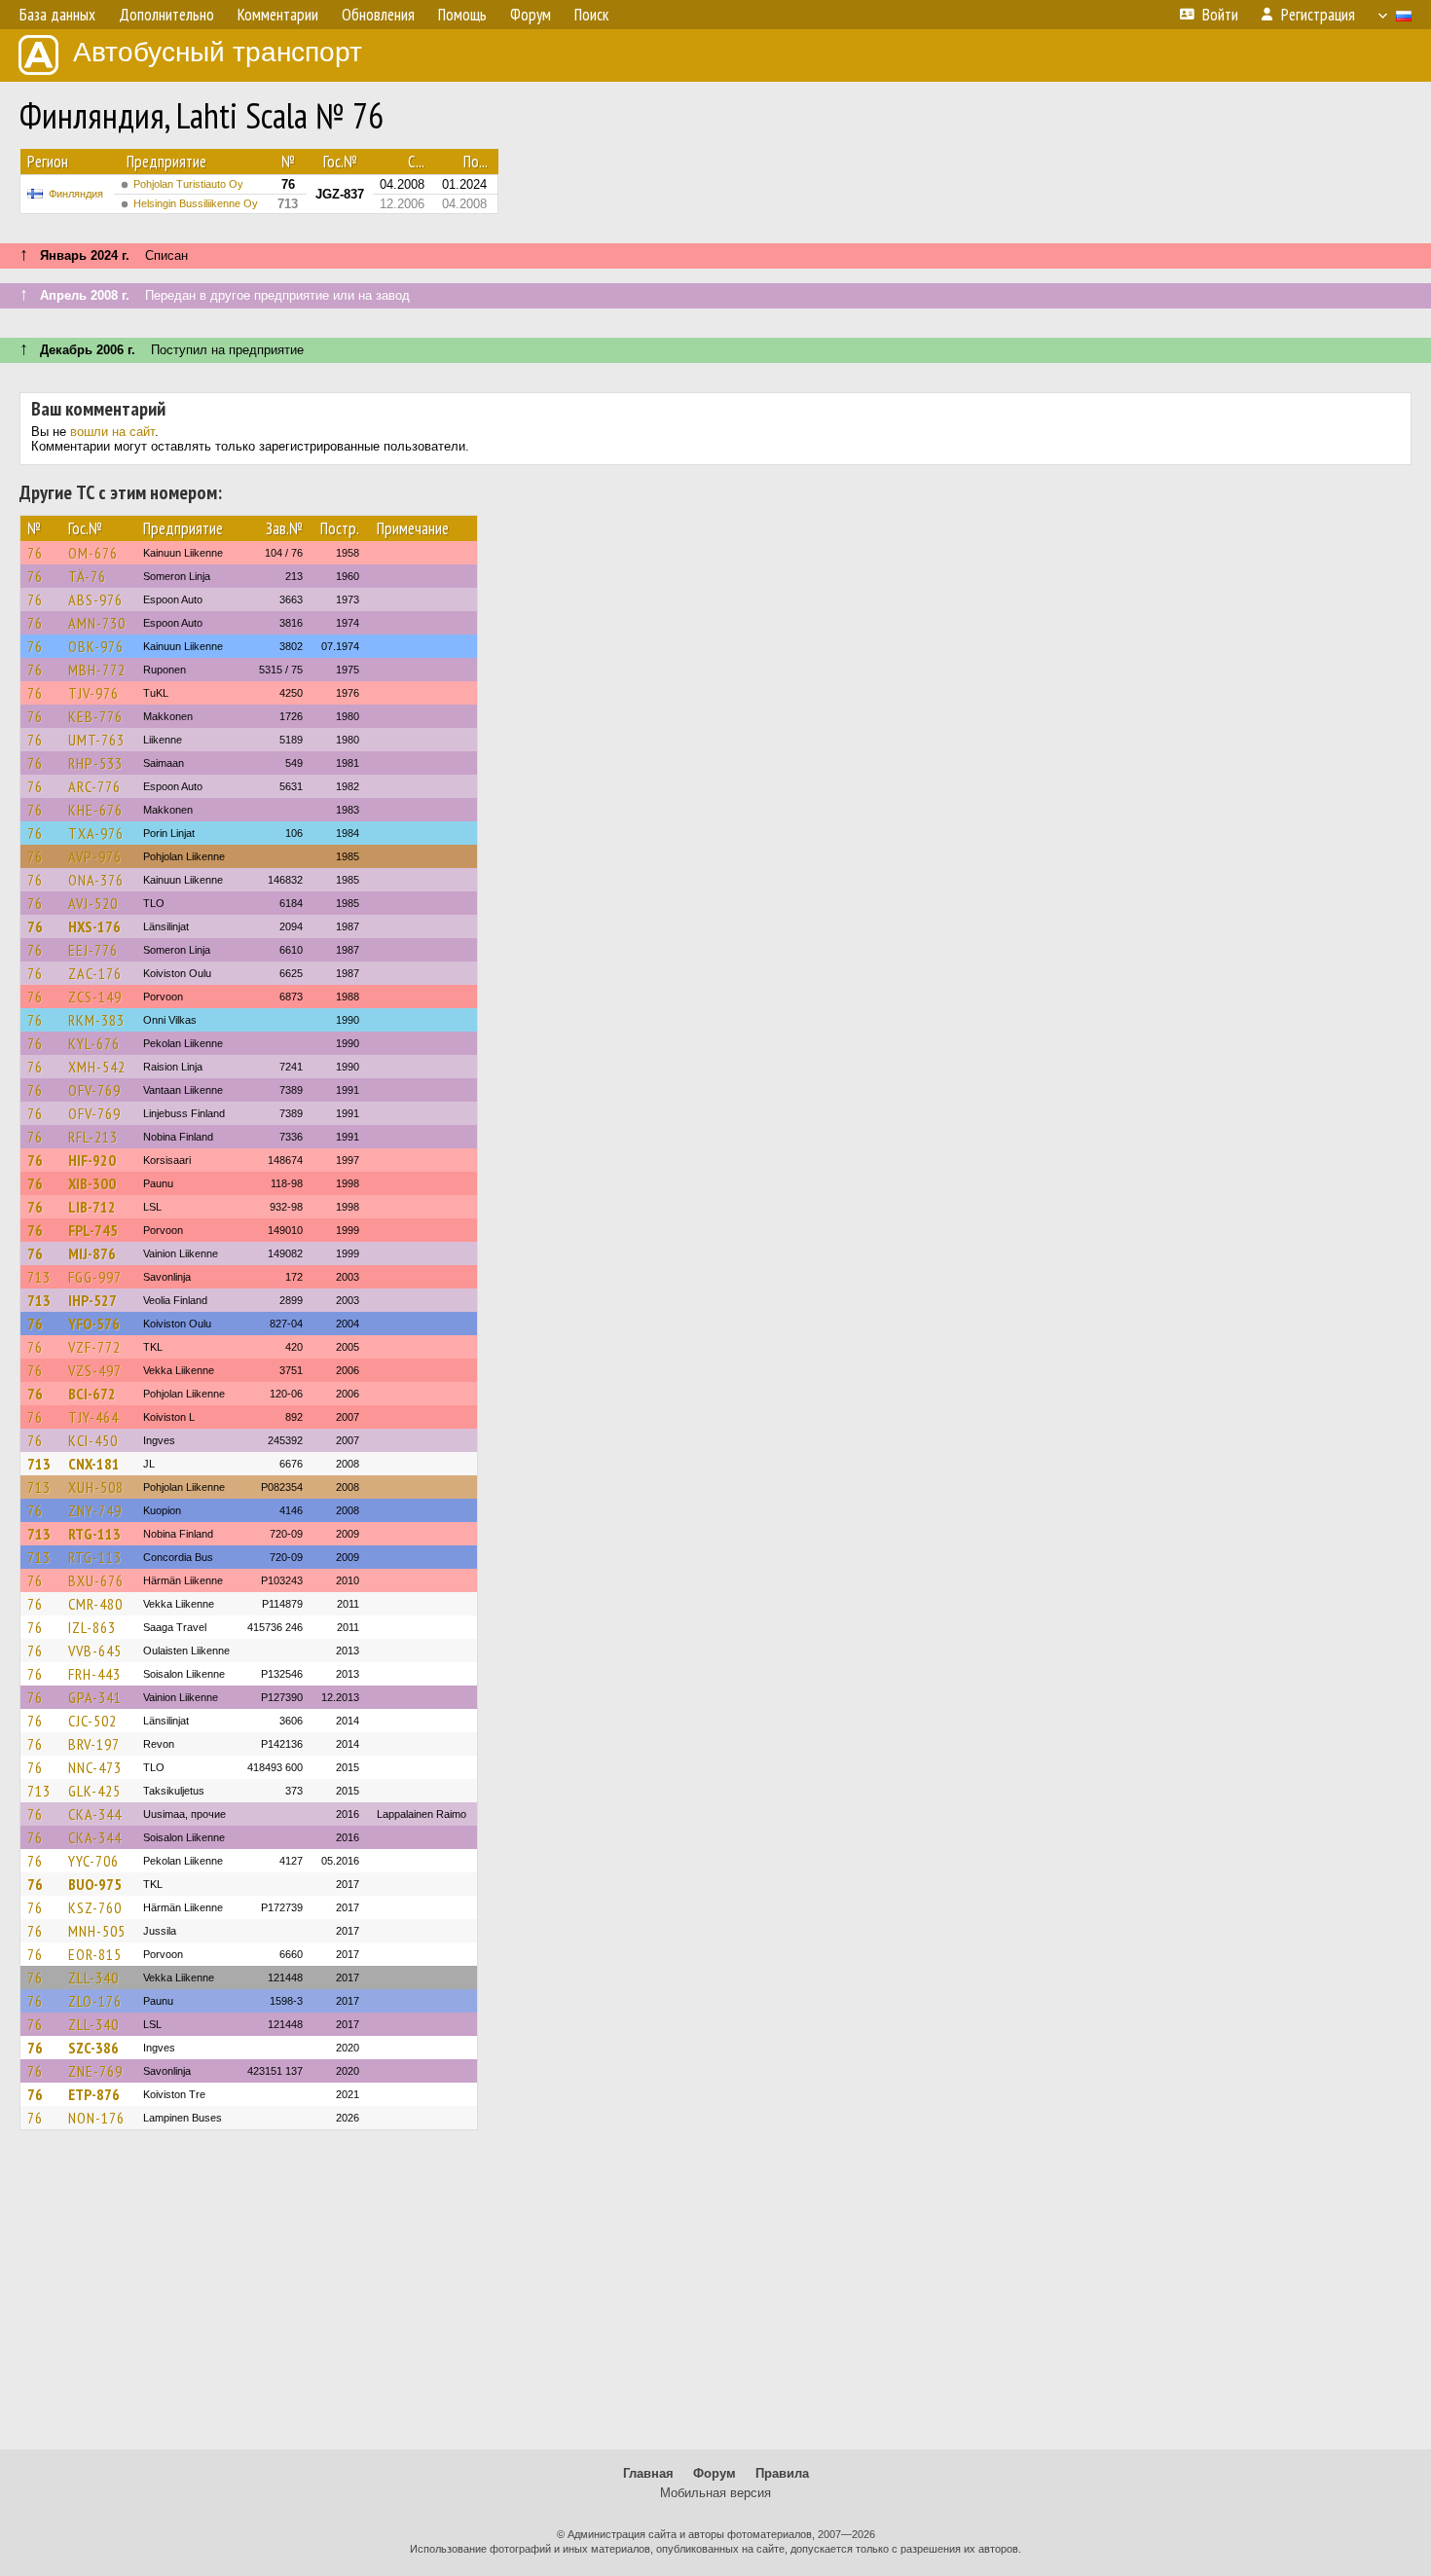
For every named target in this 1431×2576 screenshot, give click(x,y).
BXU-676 (96, 1580)
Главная (648, 2473)
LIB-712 (92, 1207)
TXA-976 (96, 833)
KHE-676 (95, 810)
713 (39, 1277)
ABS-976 (95, 599)
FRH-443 (94, 1674)
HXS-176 (94, 926)
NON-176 (96, 2118)
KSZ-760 (95, 1907)
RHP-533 (95, 763)
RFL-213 (93, 1137)
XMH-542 (97, 1067)
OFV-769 (94, 1090)
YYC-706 (93, 1861)
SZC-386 (93, 2048)
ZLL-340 (93, 1977)
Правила (782, 2473)
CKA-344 (95, 1814)
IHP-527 (92, 1300)
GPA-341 (95, 1697)
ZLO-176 (95, 2001)
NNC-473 (95, 1767)
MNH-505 (97, 1931)
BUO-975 (95, 1884)
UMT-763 (96, 740)
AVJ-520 (93, 903)
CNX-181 (94, 1464)
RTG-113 (94, 1534)
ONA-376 (96, 880)
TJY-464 (93, 1417)
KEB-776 (95, 716)
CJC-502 (92, 1721)
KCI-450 (93, 1440)
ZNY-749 (95, 1510)
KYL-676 (94, 1043)
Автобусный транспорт (218, 52)
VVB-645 (95, 1651)
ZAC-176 (95, 973)
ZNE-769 (95, 2071)
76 (35, 553)
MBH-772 (97, 670)
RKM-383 (96, 1020)
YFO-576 (94, 1324)
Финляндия (76, 194)
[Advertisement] (715, 2299)
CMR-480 (95, 1604)
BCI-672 (92, 1394)
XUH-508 (96, 1487)
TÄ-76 (87, 576)
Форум (715, 2473)
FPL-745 (93, 1230)
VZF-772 (94, 1347)
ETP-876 (94, 2094)
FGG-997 (95, 1277)
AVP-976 (95, 856)
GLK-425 (94, 1791)
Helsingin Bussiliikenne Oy (196, 203)
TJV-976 (93, 693)
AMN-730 (97, 623)
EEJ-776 (93, 950)
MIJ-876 (92, 1253)
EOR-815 (95, 1954)
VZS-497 (95, 1370)
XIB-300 (92, 1183)
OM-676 (93, 553)
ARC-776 (94, 786)
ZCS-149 (95, 997)
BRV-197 (94, 1744)
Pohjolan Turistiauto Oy (188, 184)
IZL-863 (92, 1627)
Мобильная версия (715, 2493)
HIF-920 (92, 1160)
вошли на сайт (112, 432)
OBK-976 (96, 646)
